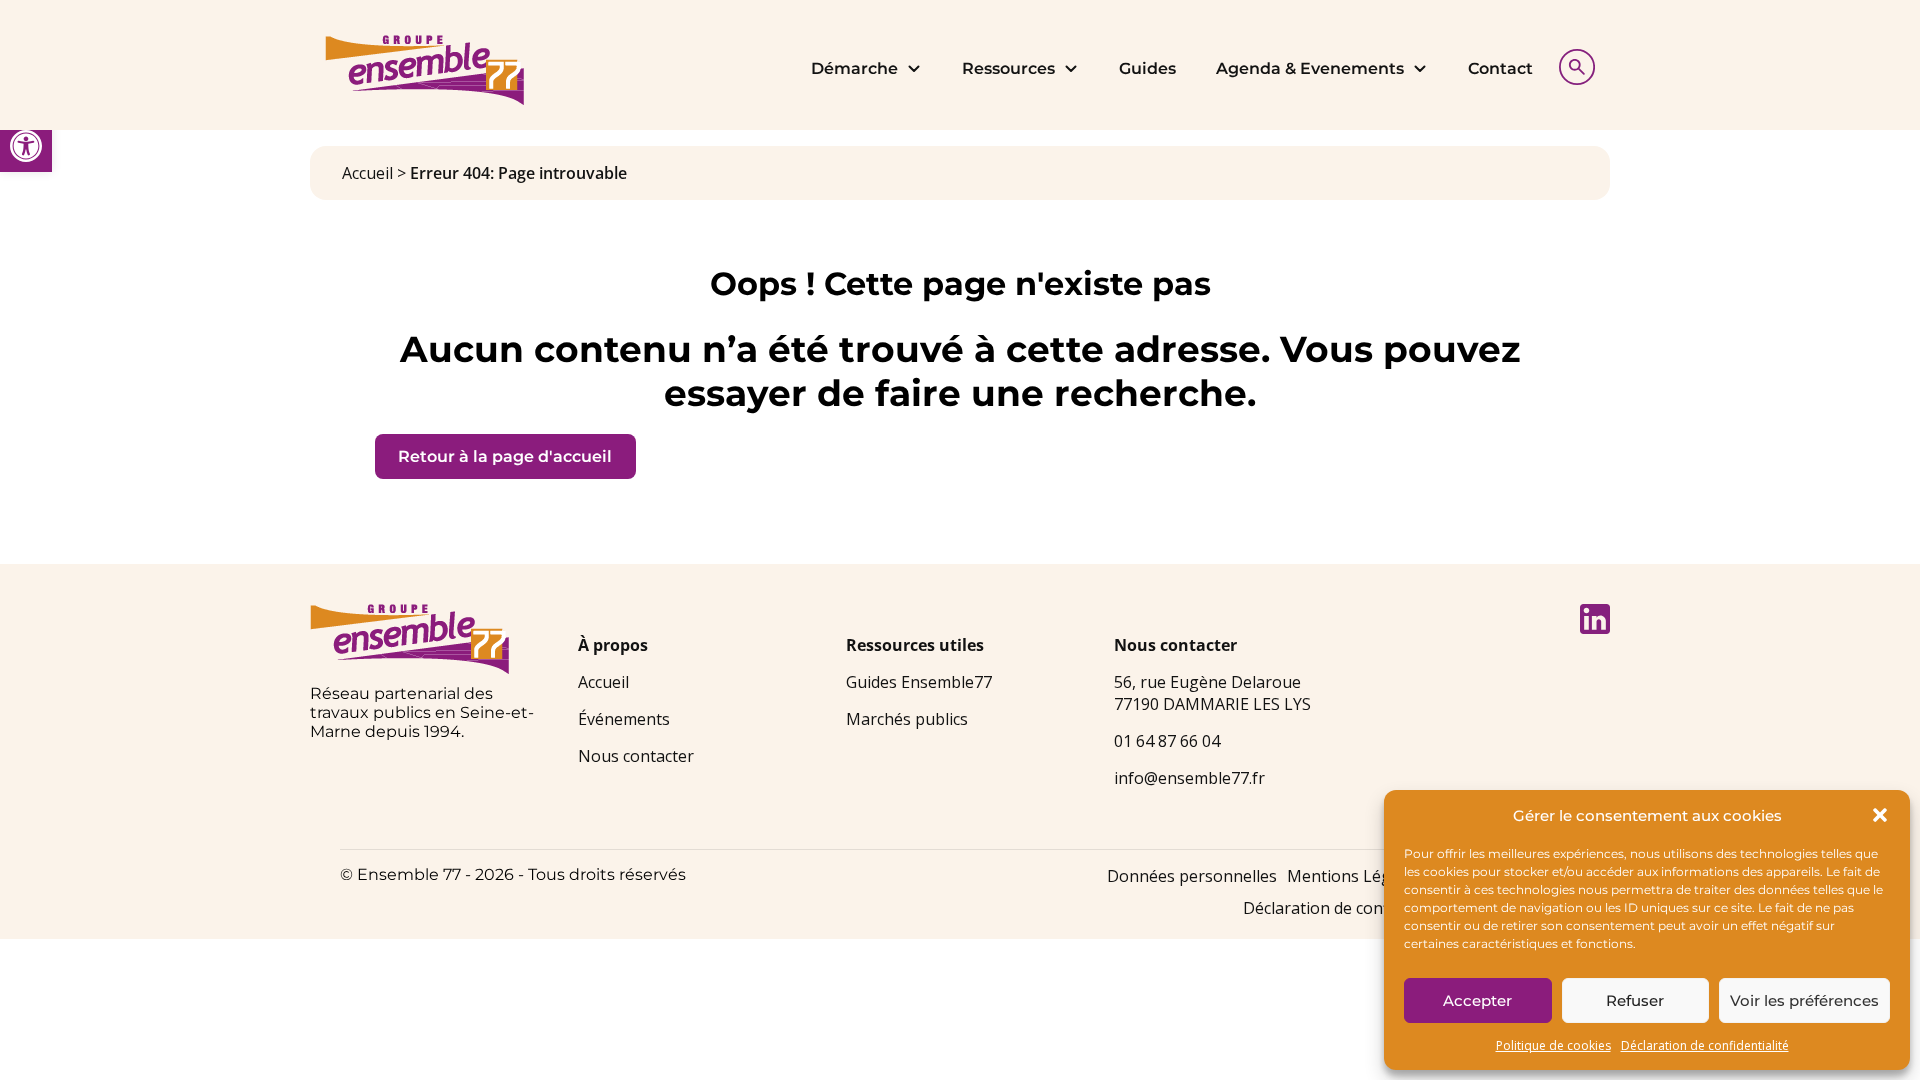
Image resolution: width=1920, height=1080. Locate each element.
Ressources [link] (1008, 68)
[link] (26, 146)
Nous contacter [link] (636, 756)
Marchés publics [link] (907, 719)
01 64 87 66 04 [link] (1167, 741)
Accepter (1477, 1000)
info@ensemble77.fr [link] (1189, 778)
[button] (1880, 815)
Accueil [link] (367, 173)
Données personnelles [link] (1192, 876)
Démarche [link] (854, 68)
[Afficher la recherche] (1572, 64)
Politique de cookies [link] (1553, 1045)
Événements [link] (624, 719)
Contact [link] (1500, 68)
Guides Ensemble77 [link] (919, 682)
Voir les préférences (1804, 1000)
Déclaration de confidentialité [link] (1705, 1045)
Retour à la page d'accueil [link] (505, 456)
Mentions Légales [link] (1354, 876)
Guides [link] (1147, 68)
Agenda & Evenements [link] (1310, 68)
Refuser (1635, 1000)
